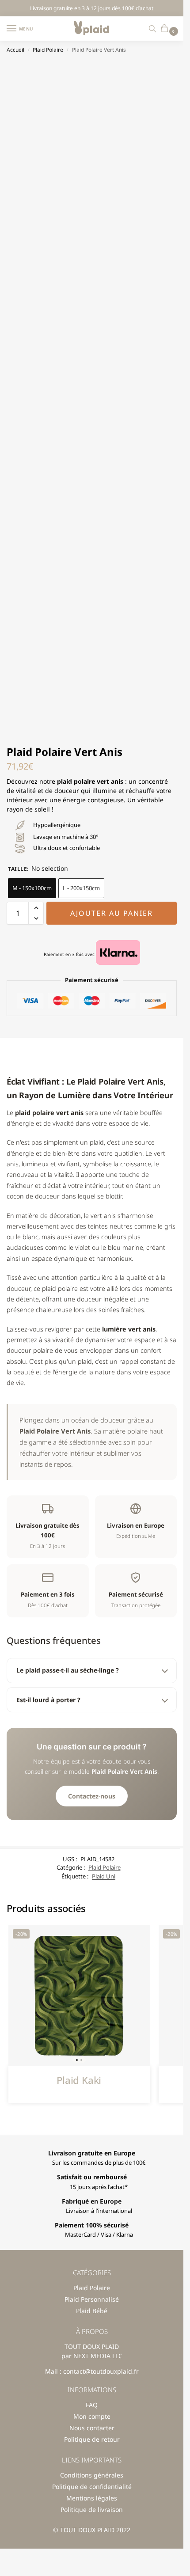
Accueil (15, 50)
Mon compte (92, 2416)
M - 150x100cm (32, 888)
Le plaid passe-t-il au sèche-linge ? (68, 1670)
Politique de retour (92, 2439)
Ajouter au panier (112, 913)
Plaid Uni (104, 1876)
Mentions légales (92, 2498)
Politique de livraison (92, 2510)
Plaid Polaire (48, 50)
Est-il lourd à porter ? (48, 1700)
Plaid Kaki (79, 2080)
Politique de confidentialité (92, 2487)
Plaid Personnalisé (92, 2299)
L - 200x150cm (81, 888)
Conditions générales (92, 2475)
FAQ (92, 2405)
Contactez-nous (92, 1796)
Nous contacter (92, 2428)
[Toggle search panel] (152, 28)
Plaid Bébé (92, 2311)
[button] (166, 29)
